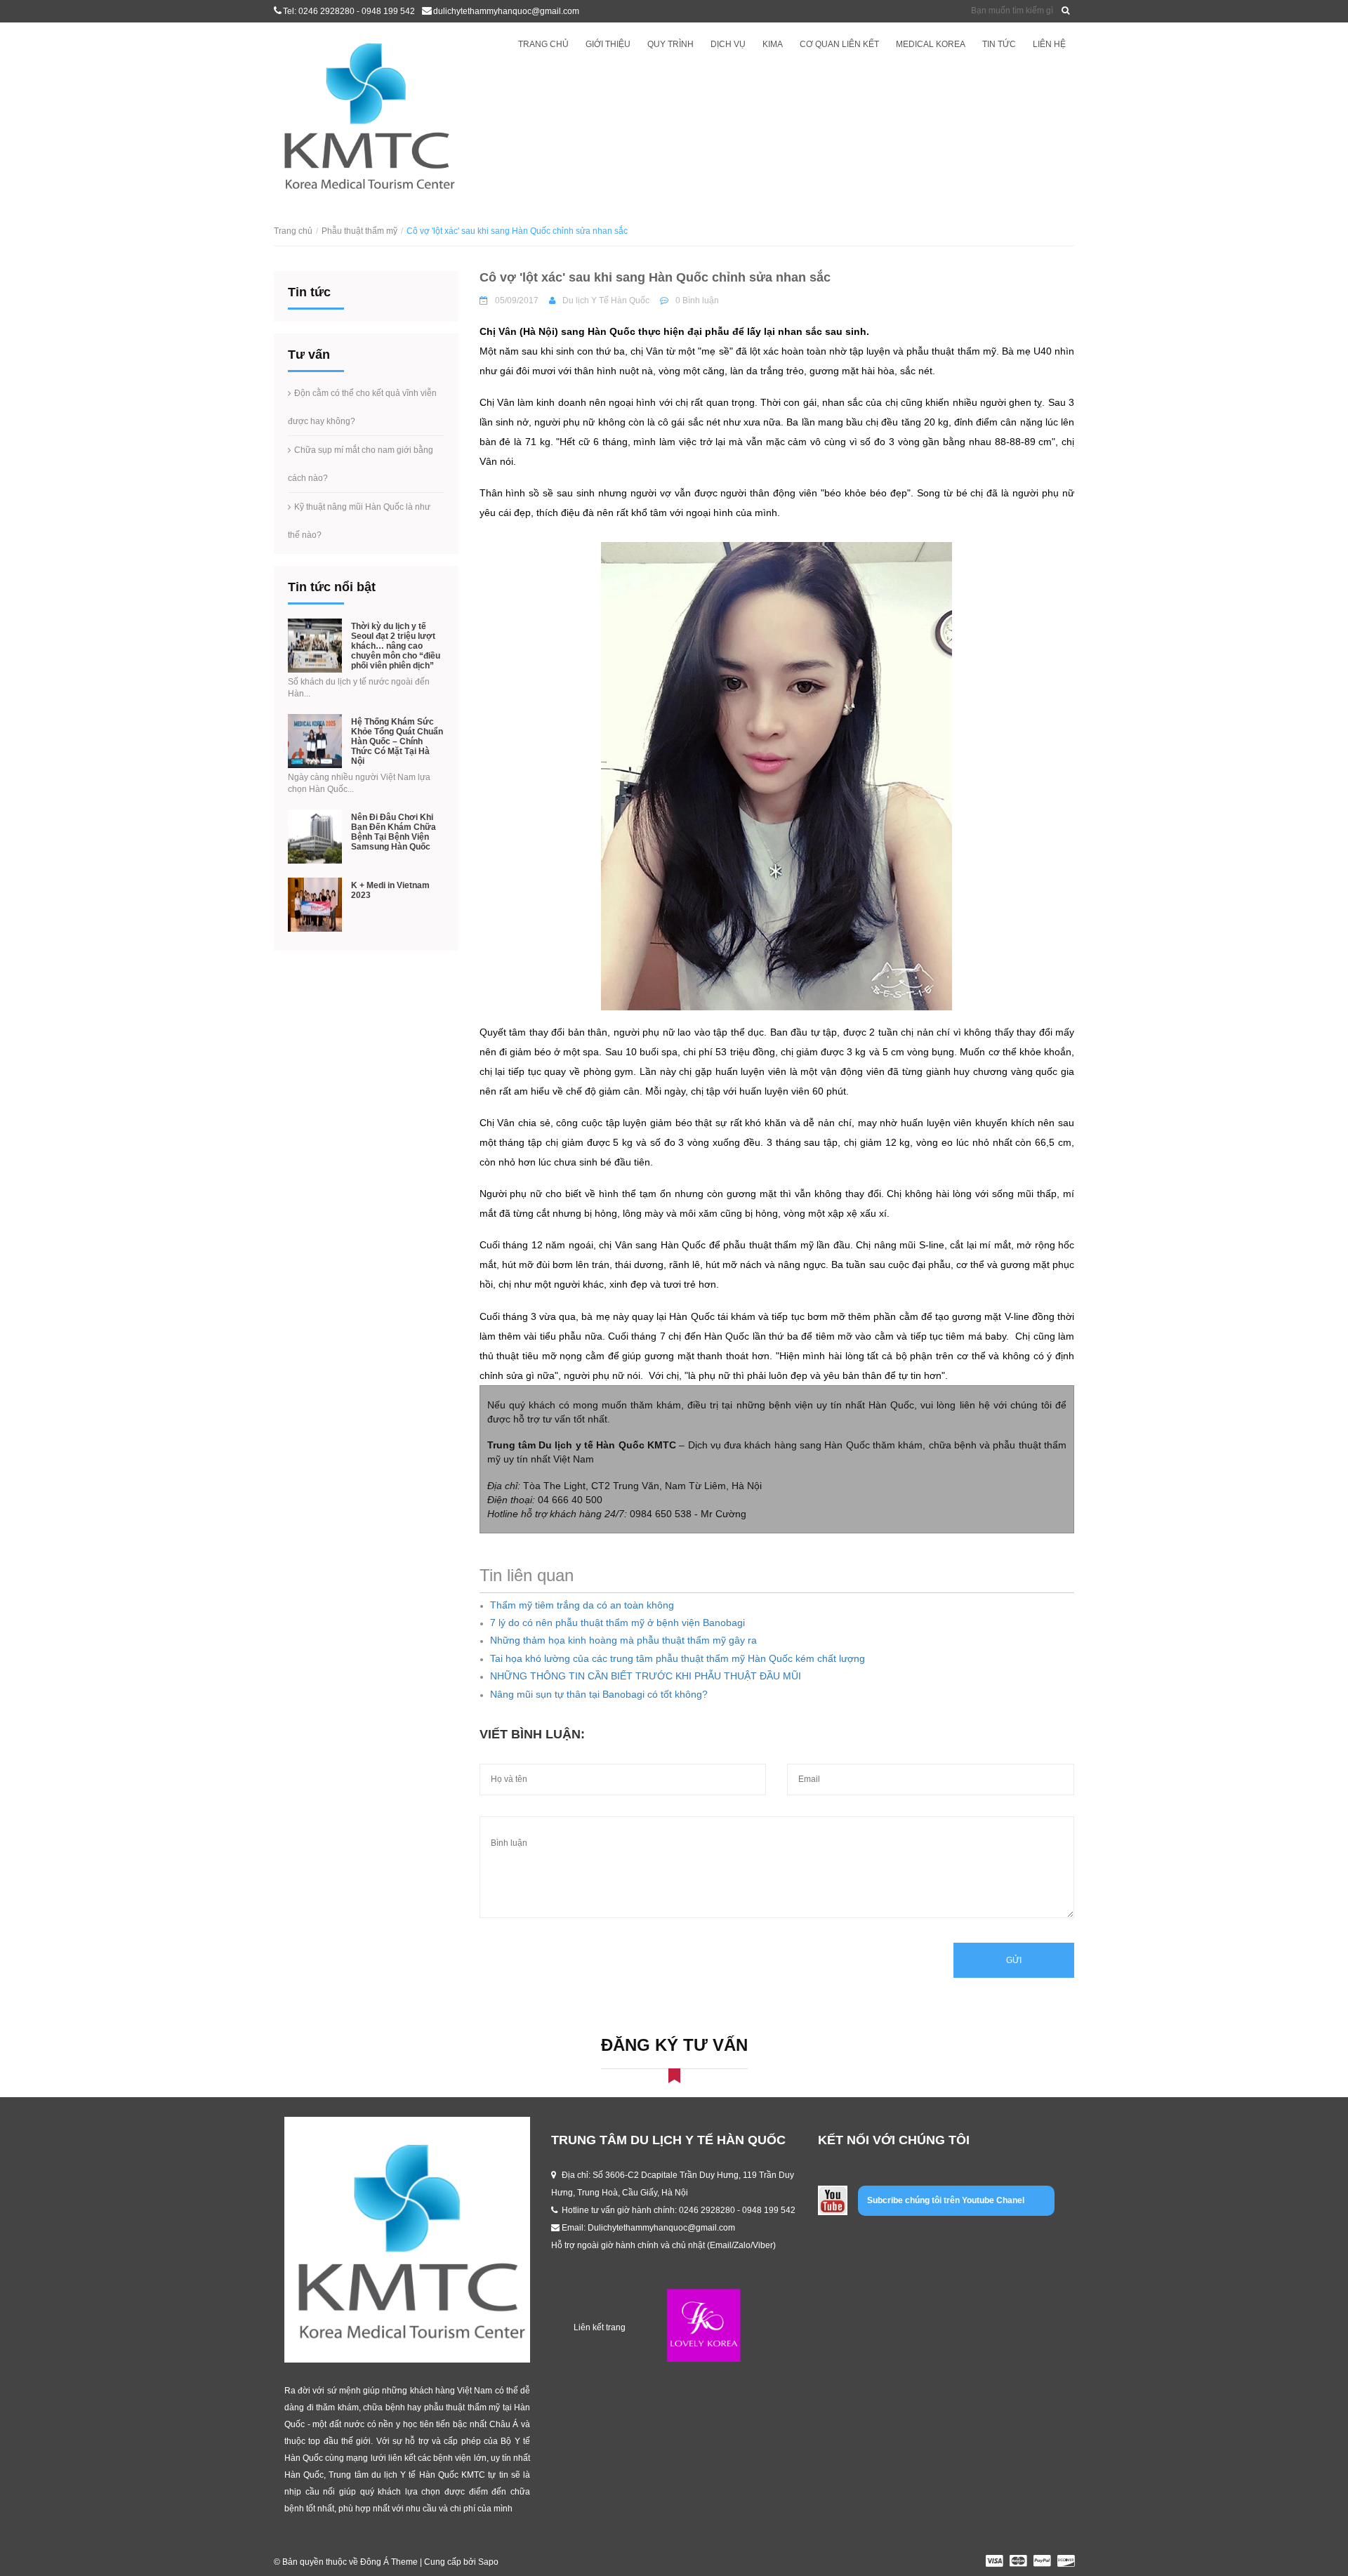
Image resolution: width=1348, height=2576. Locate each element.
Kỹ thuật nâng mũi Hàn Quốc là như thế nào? (359, 521)
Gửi (1014, 1960)
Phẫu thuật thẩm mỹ (359, 231)
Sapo (488, 2562)
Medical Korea (931, 44)
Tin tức (999, 44)
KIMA (773, 44)
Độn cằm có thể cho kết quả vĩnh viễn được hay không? (362, 407)
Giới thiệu (608, 44)
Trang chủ (543, 44)
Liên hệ (1049, 44)
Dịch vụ (728, 44)
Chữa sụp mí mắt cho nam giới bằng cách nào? (361, 464)
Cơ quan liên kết (839, 44)
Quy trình (670, 44)
